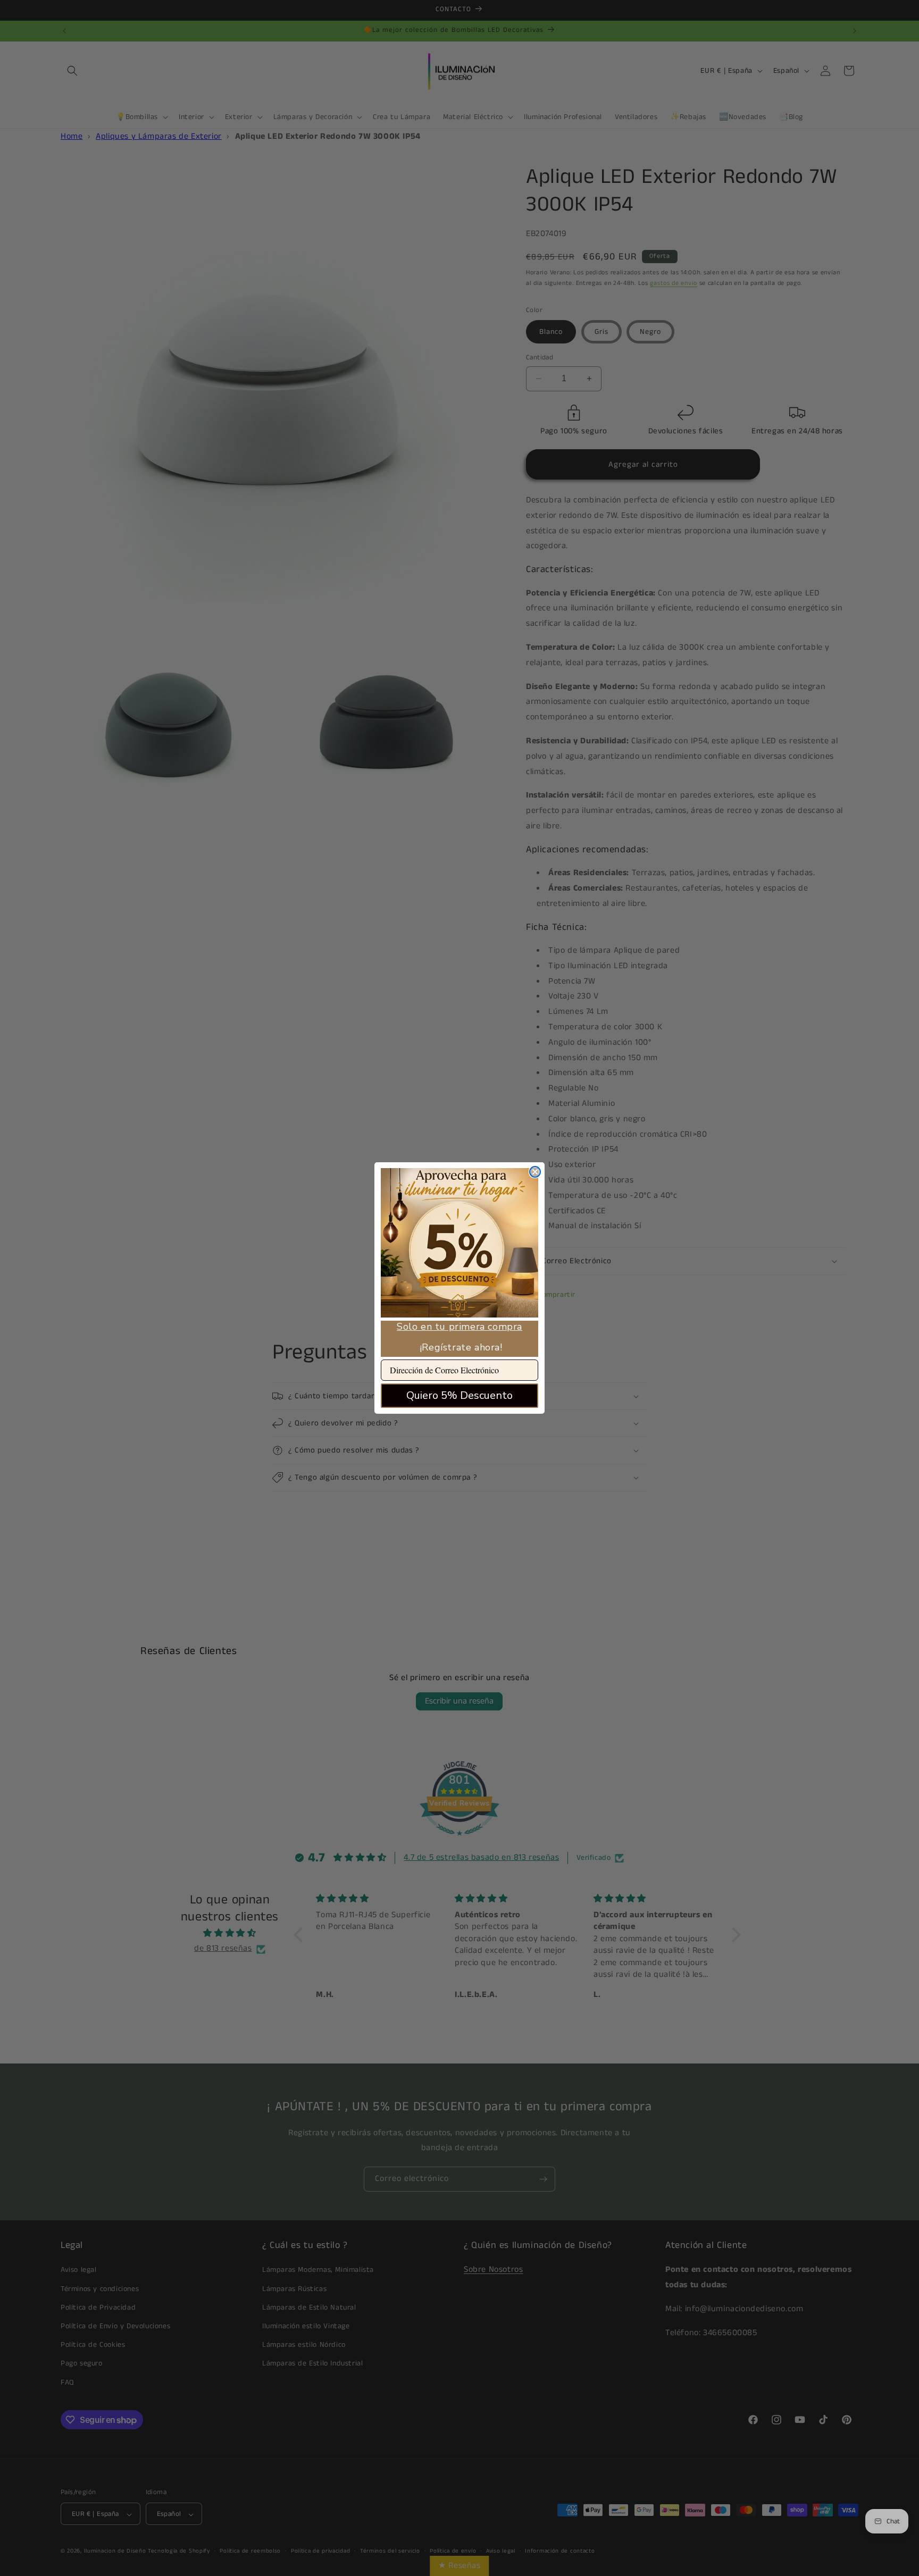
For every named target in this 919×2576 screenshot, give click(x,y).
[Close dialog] (535, 1172)
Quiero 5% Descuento (459, 1395)
